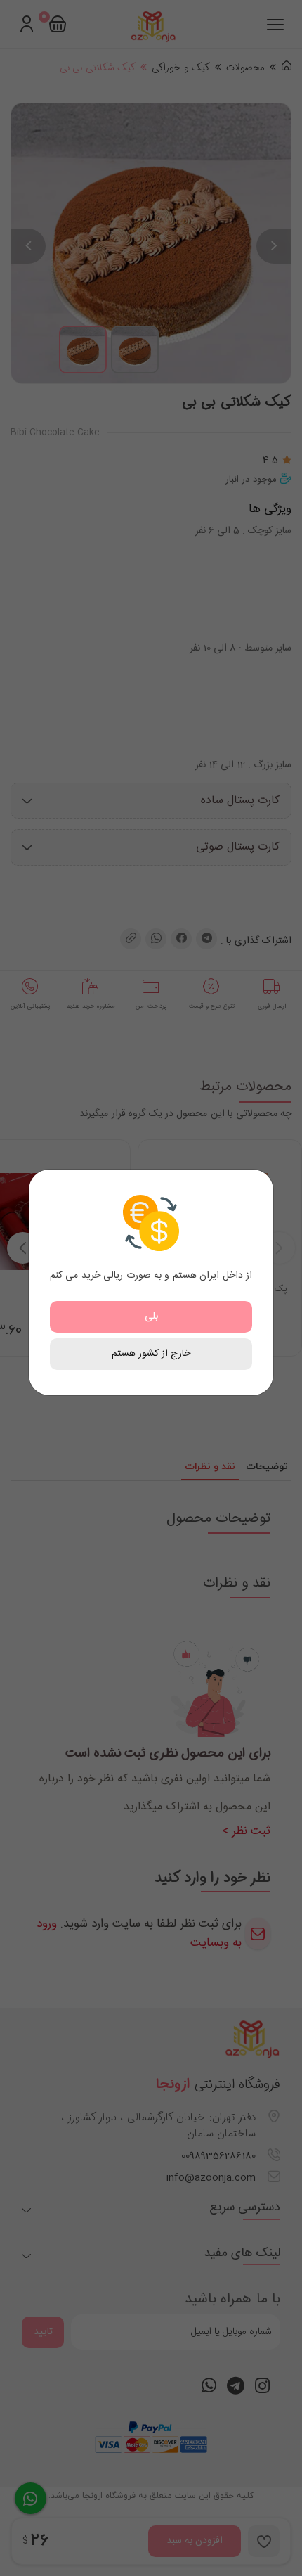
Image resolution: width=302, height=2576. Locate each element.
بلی (151, 1316)
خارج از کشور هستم (151, 1354)
